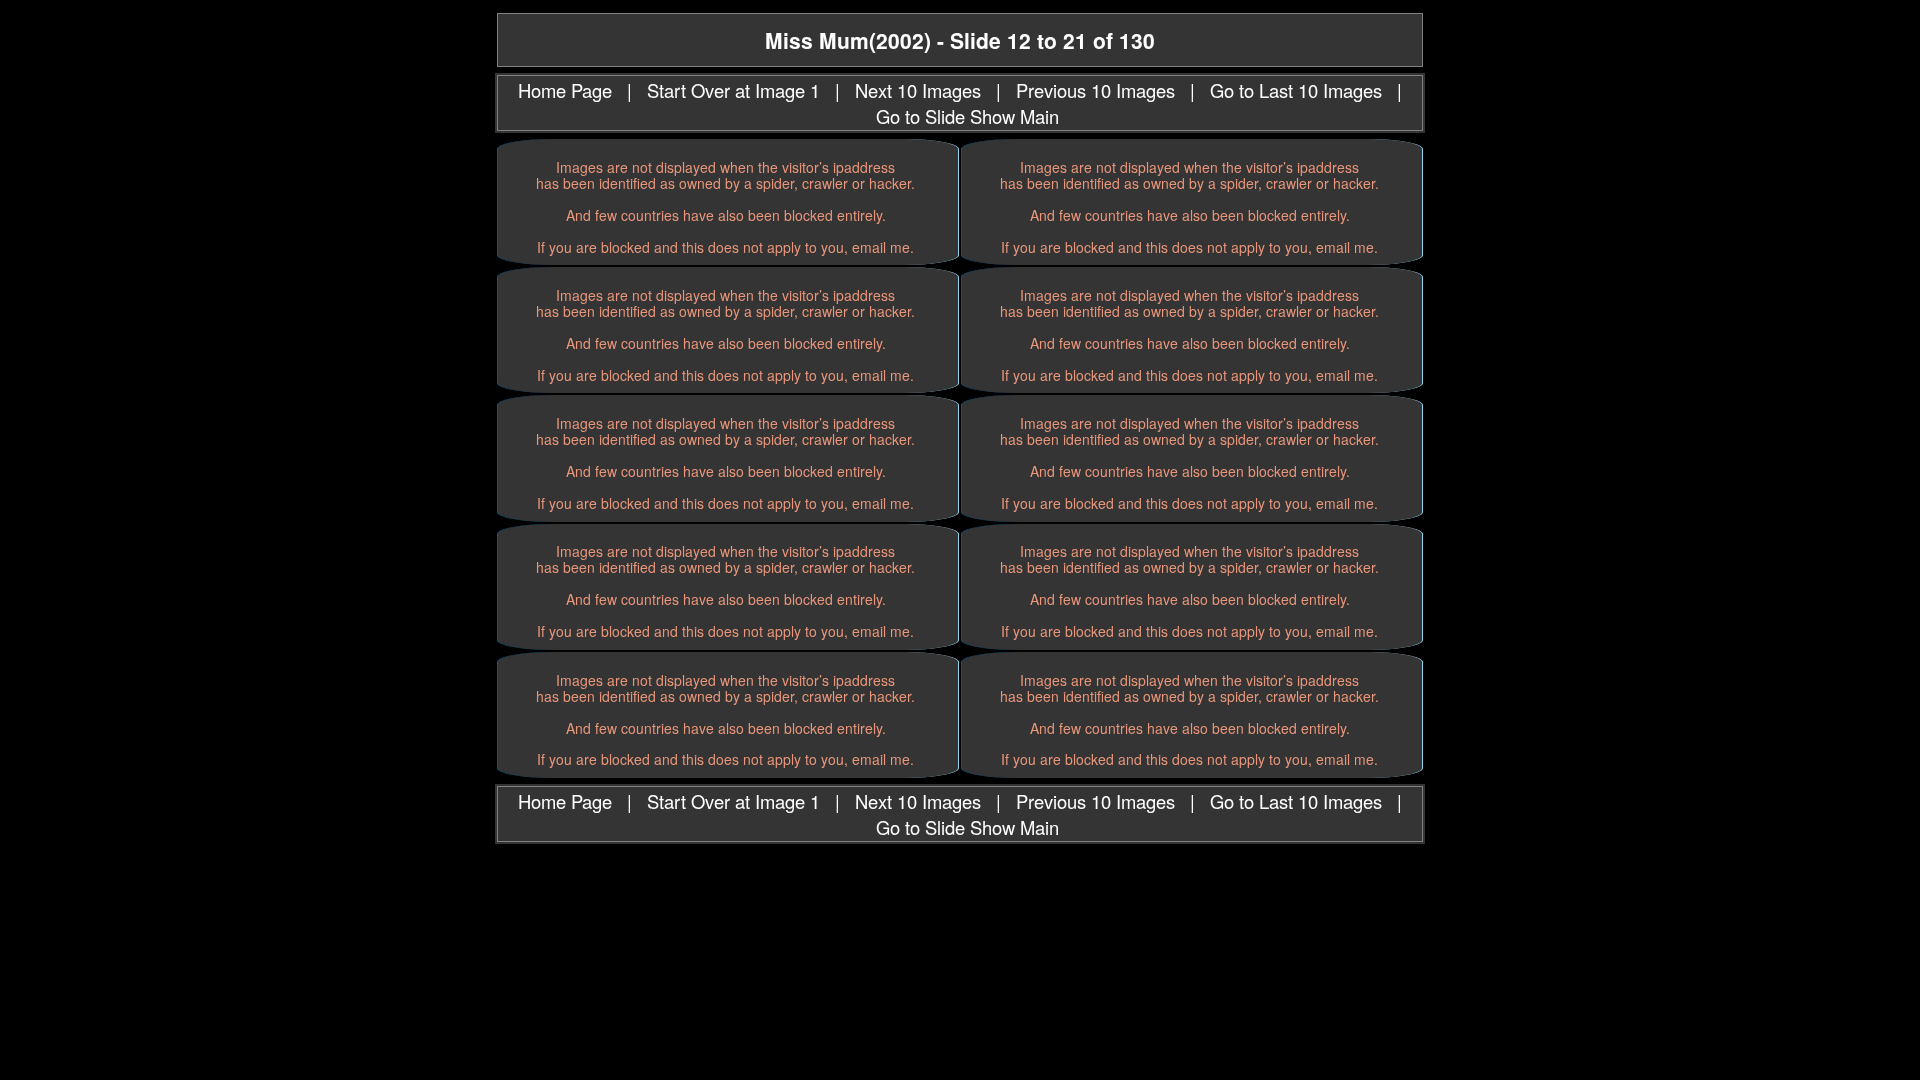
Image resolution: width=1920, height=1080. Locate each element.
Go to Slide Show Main (967, 116)
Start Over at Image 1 (733, 90)
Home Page (565, 90)
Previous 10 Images (1095, 90)
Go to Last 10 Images (1296, 90)
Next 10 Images (918, 90)
